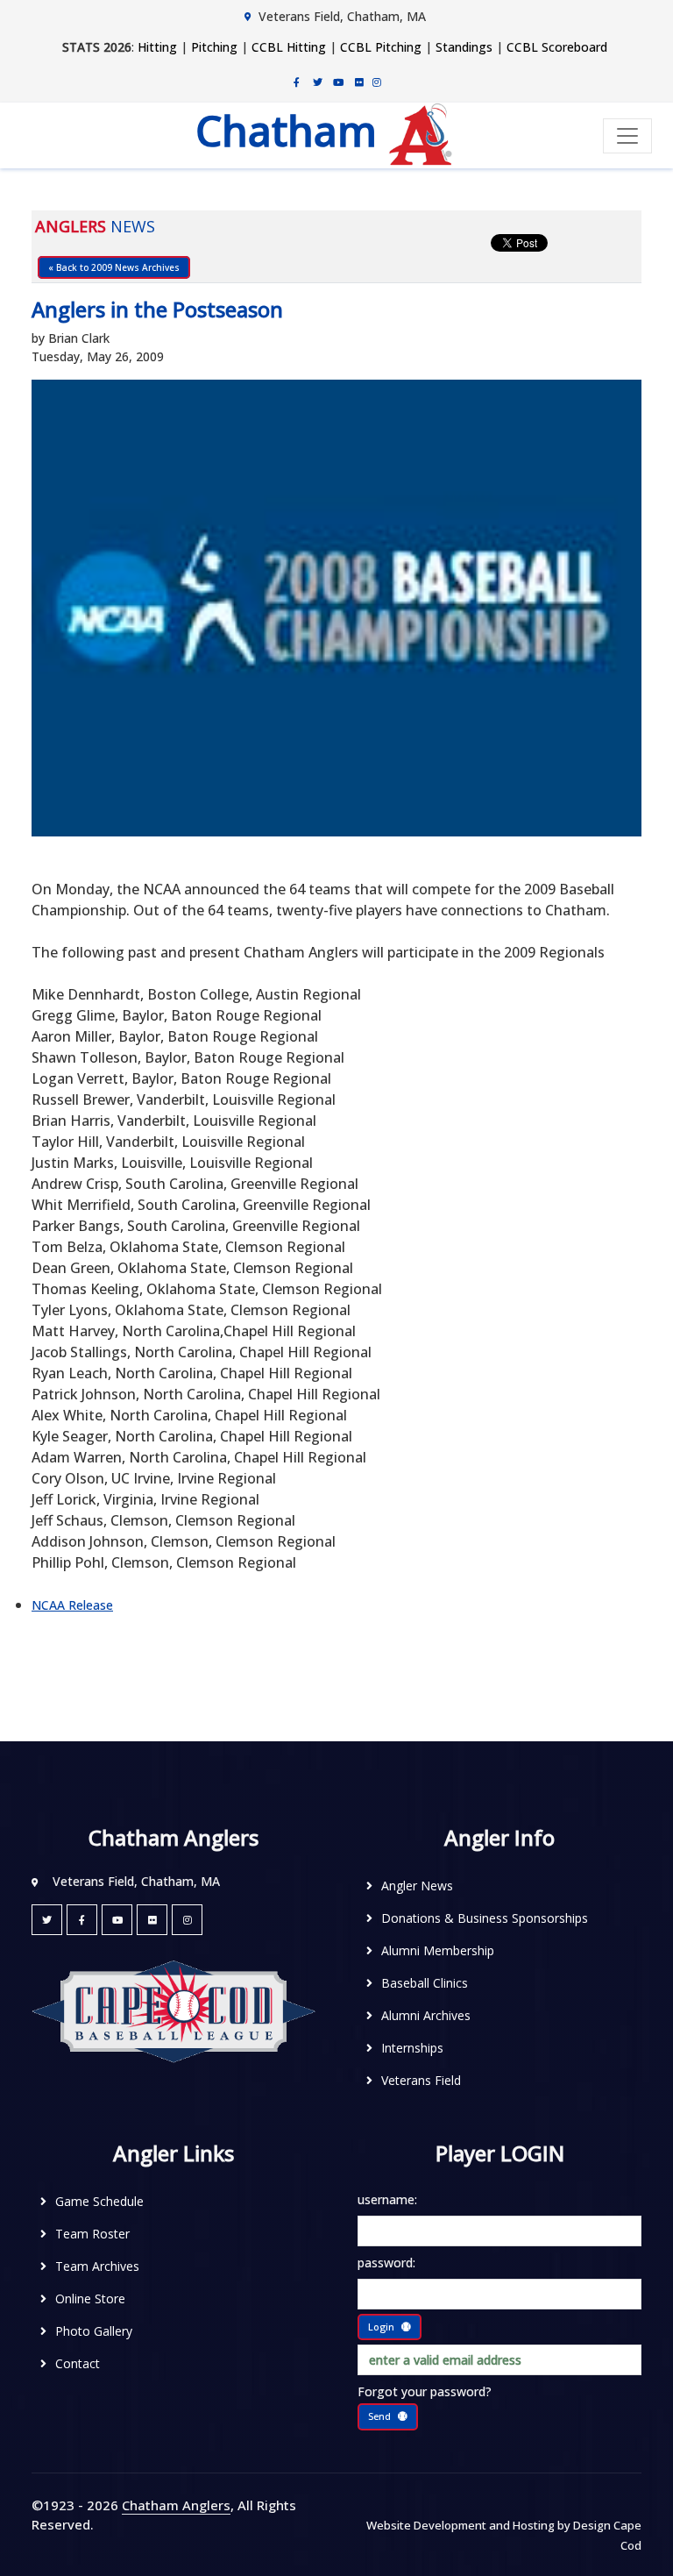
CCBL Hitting (289, 47)
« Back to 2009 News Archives (114, 267)
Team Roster (92, 2234)
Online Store (90, 2298)
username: (387, 2199)
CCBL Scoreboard (557, 47)
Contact (78, 2363)
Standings (464, 47)
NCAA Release (72, 1605)
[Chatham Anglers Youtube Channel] (338, 82)
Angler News (417, 1886)
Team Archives (97, 2266)
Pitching (214, 47)
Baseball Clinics (425, 1983)
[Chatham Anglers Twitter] (317, 82)
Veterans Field (421, 2080)
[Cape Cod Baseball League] (174, 2010)
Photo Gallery (94, 2331)
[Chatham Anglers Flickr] (359, 82)
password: (386, 2263)
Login (381, 2327)
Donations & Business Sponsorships (485, 1918)
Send (379, 2416)
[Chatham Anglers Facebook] (296, 82)
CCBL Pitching (381, 47)
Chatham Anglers (176, 2505)
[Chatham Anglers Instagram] (377, 82)
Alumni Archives (426, 2015)
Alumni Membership (438, 1950)
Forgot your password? (425, 2391)
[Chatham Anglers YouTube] (117, 1920)
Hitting (157, 47)
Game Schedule (99, 2201)
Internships (412, 2048)
